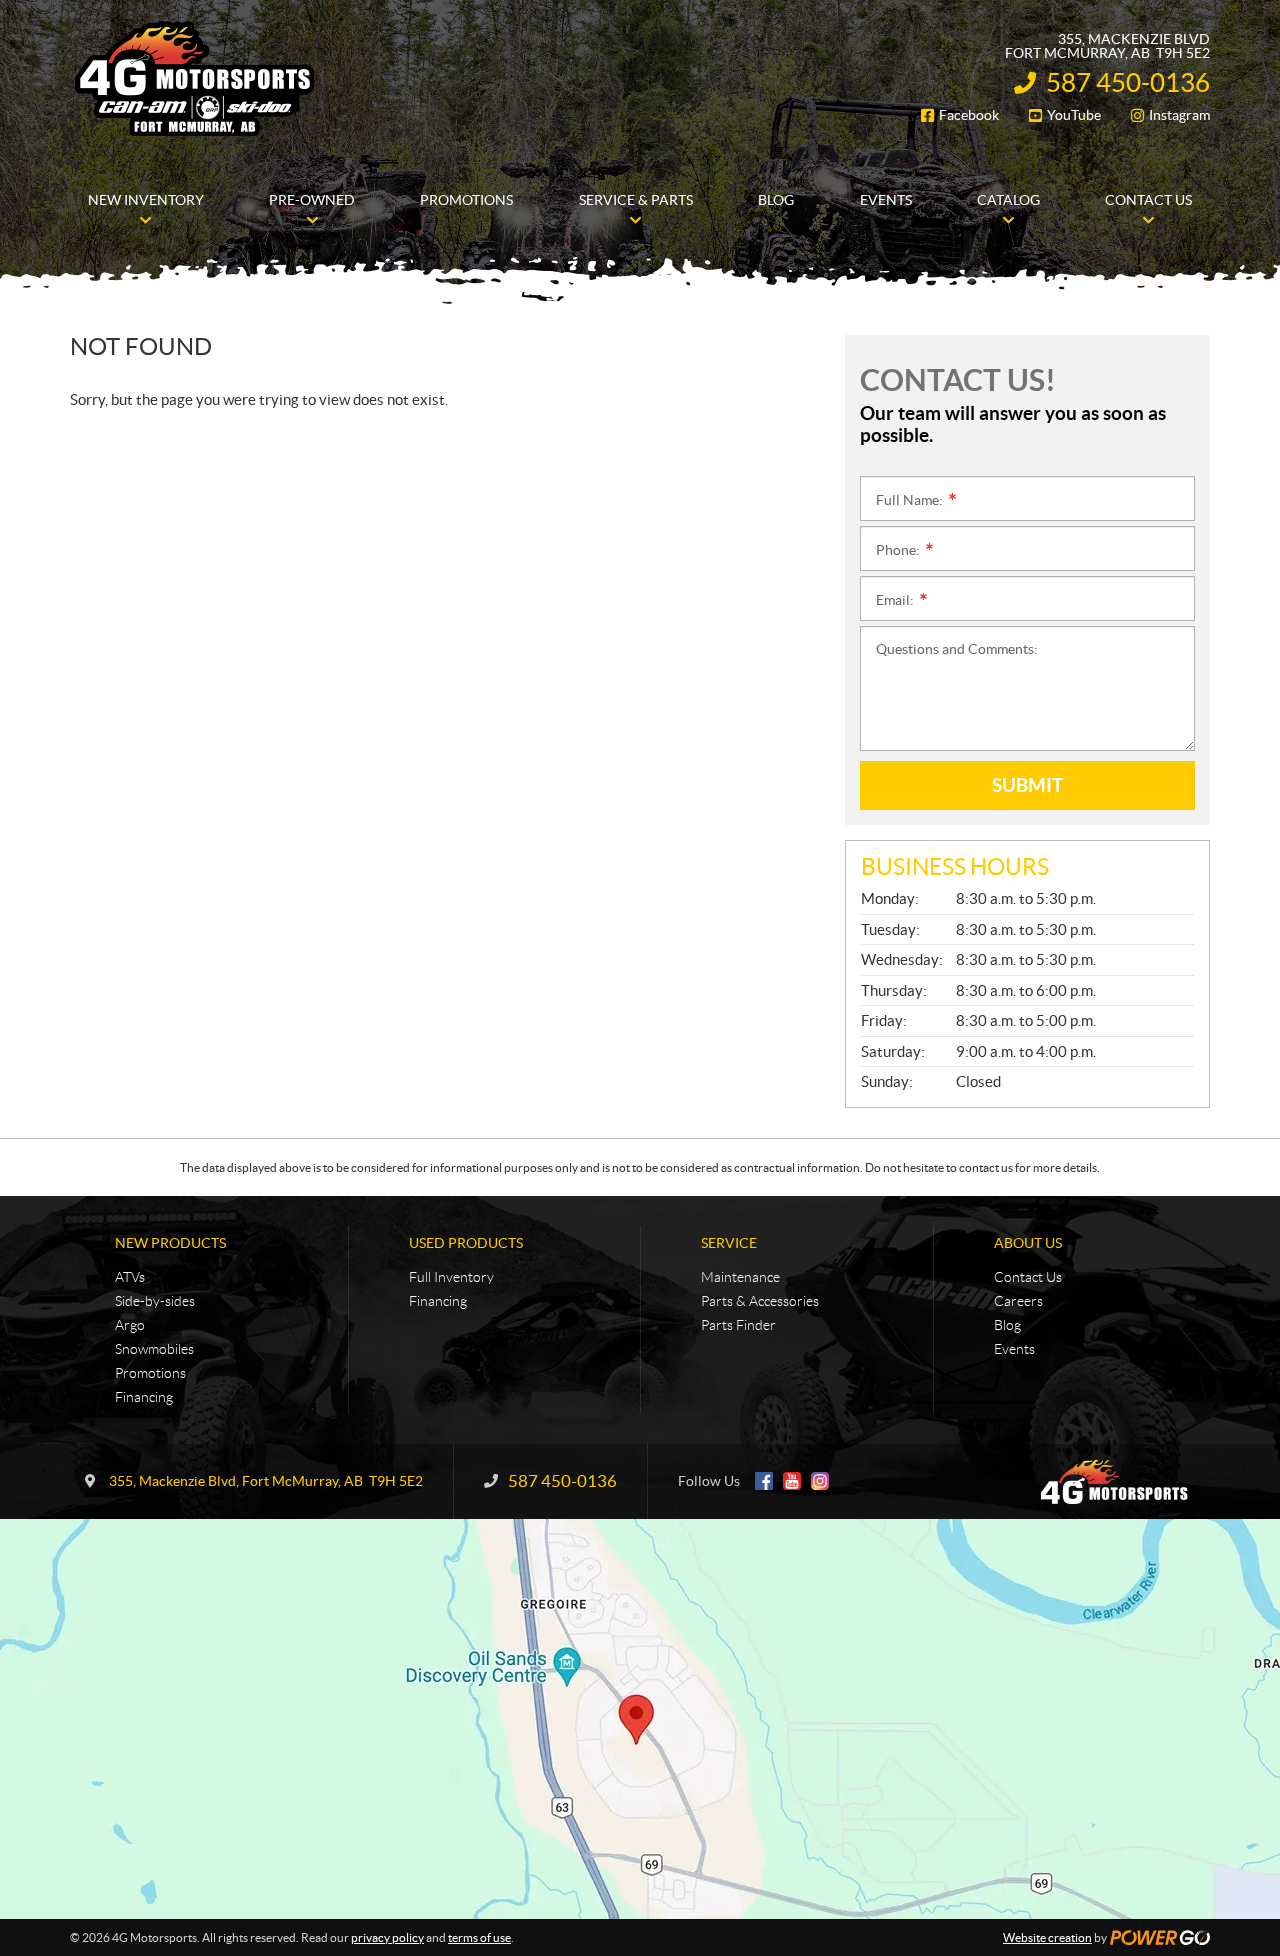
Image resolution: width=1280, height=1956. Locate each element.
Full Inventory (451, 1277)
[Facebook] (764, 1481)
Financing (144, 1397)
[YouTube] (792, 1481)
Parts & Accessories (760, 1301)
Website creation (1047, 1937)
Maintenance (740, 1277)
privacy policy (387, 1937)
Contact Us (1028, 1277)
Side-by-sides (155, 1301)
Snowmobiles (154, 1349)
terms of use (479, 1937)
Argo (130, 1325)
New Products (170, 1243)
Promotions (150, 1373)
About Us (1028, 1243)
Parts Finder (738, 1325)
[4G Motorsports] (195, 78)
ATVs (130, 1277)
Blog (1007, 1325)
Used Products (466, 1243)
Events (1014, 1349)
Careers (1018, 1301)
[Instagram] (820, 1481)
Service (729, 1243)
